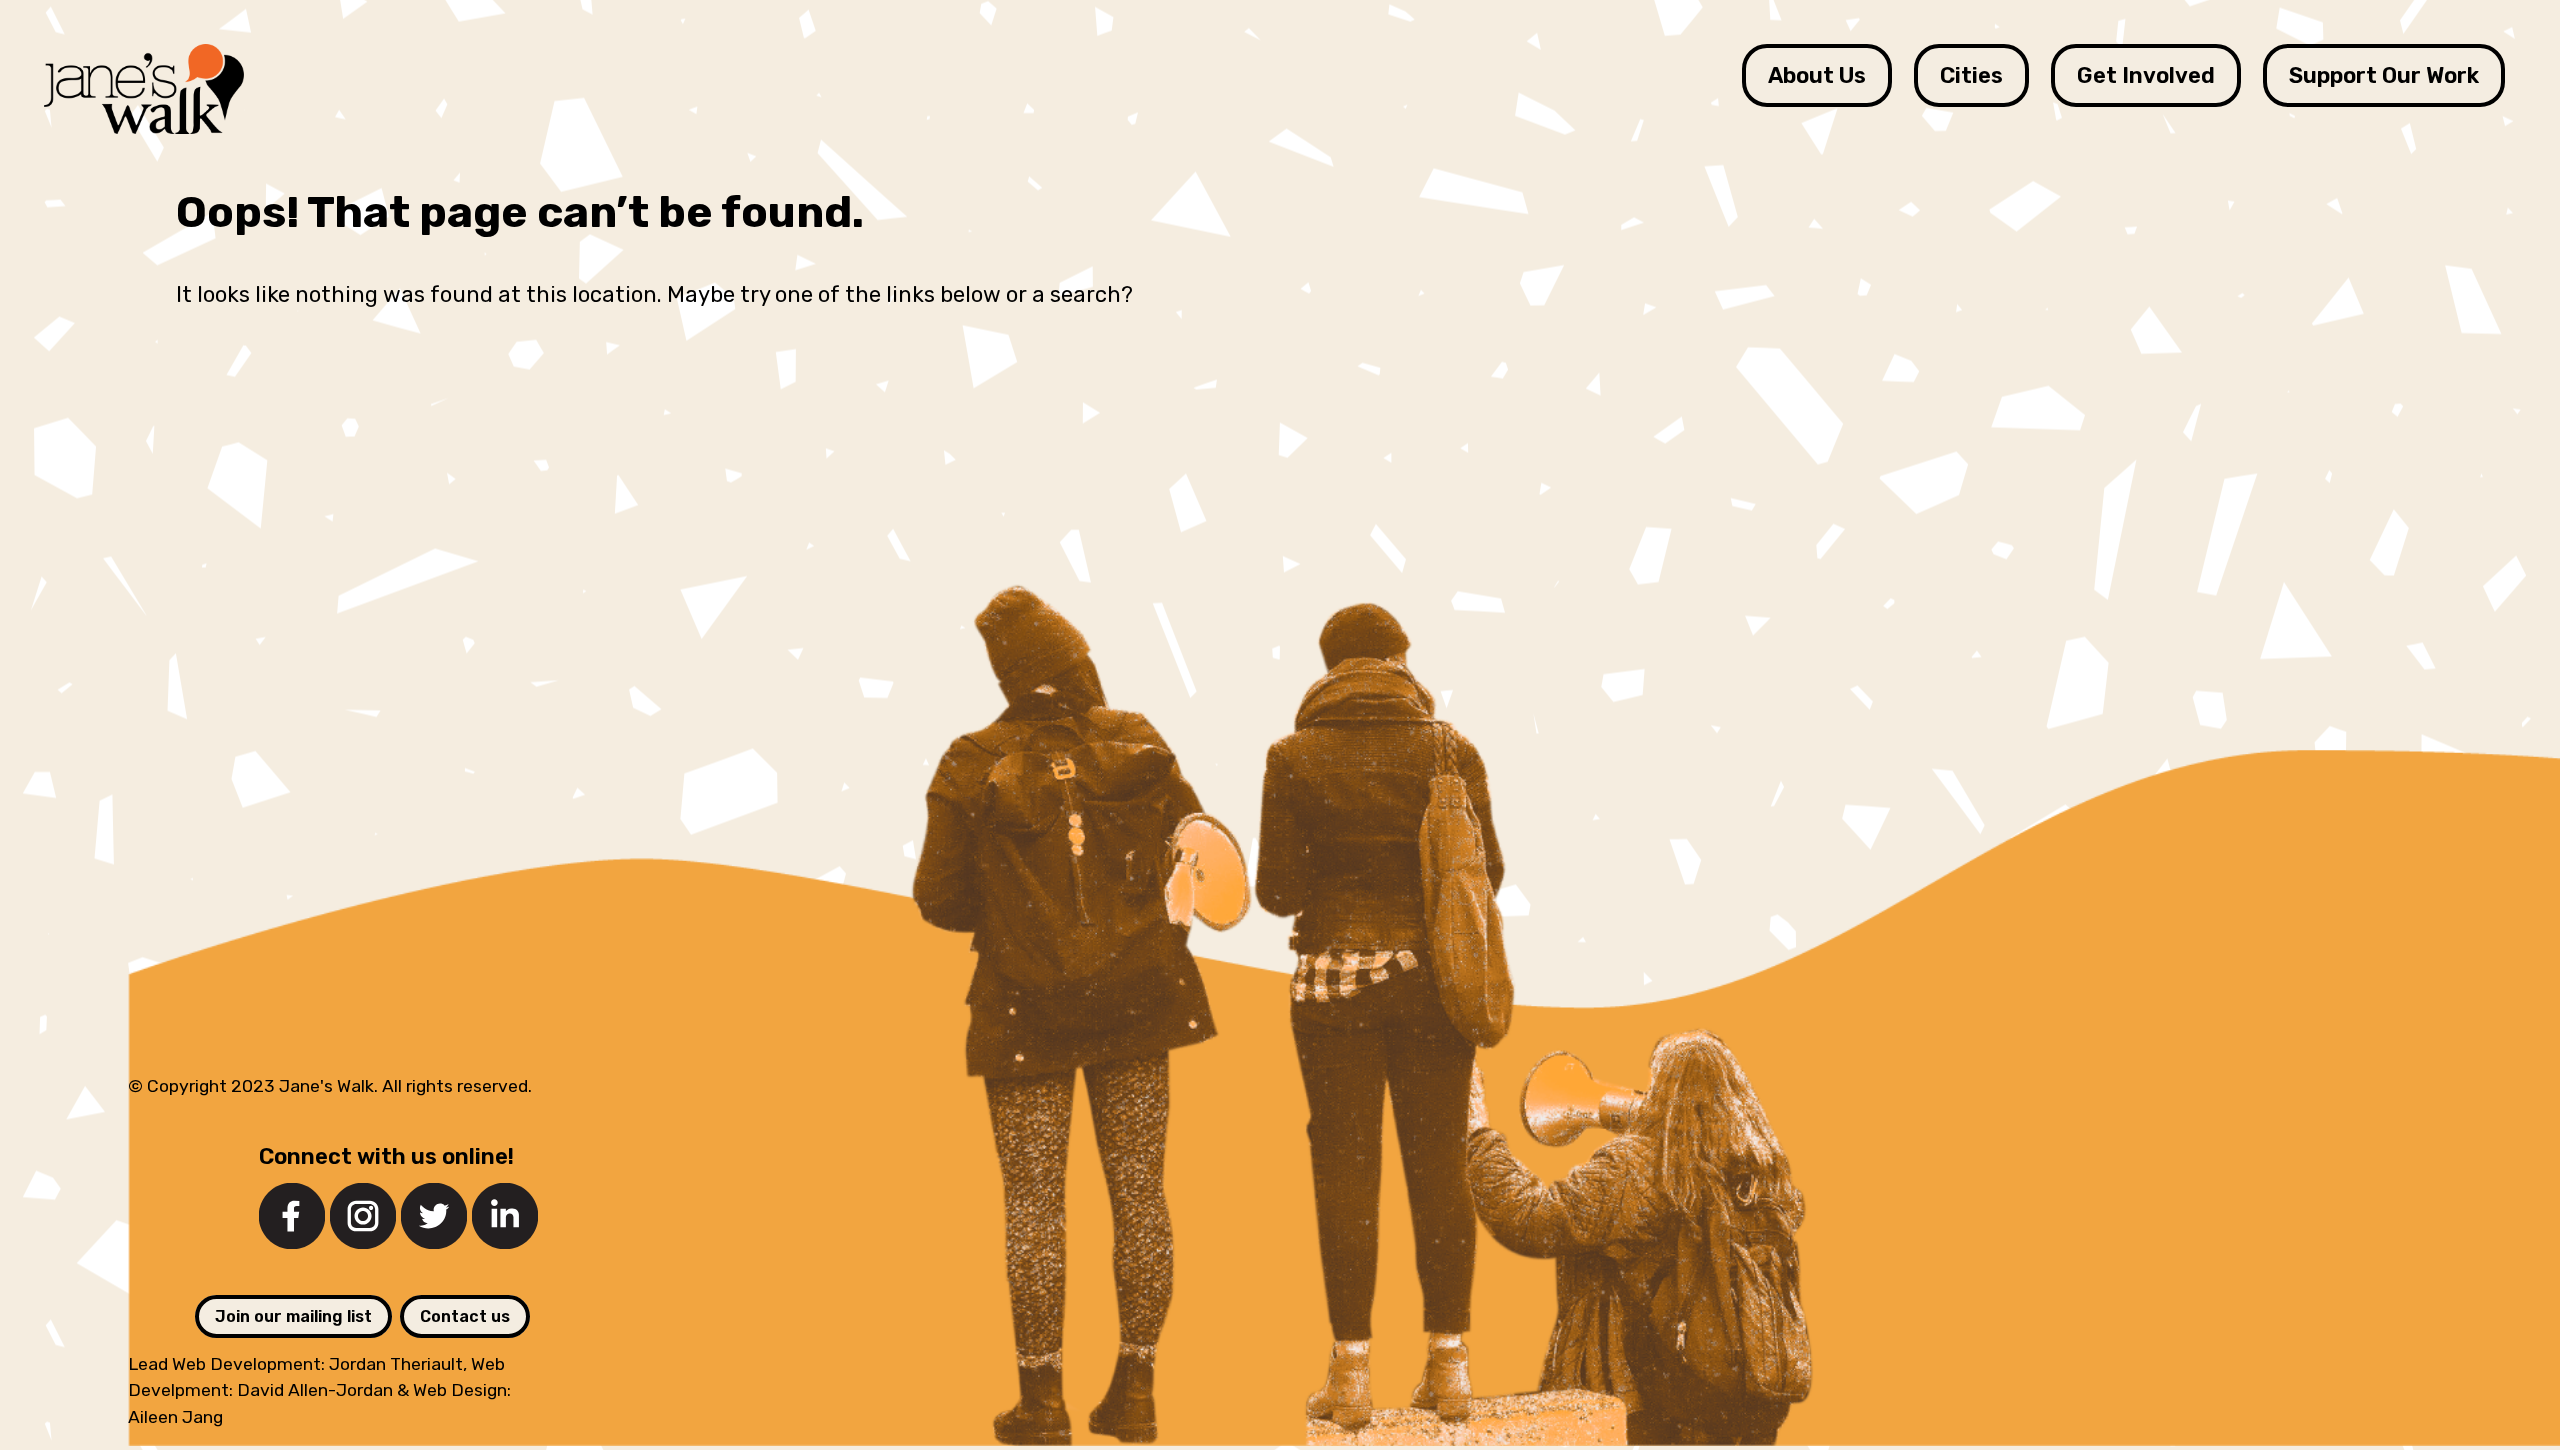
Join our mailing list (293, 1316)
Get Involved (2146, 75)
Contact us (465, 1316)
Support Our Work (2384, 75)
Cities (1971, 75)
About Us (1817, 75)
